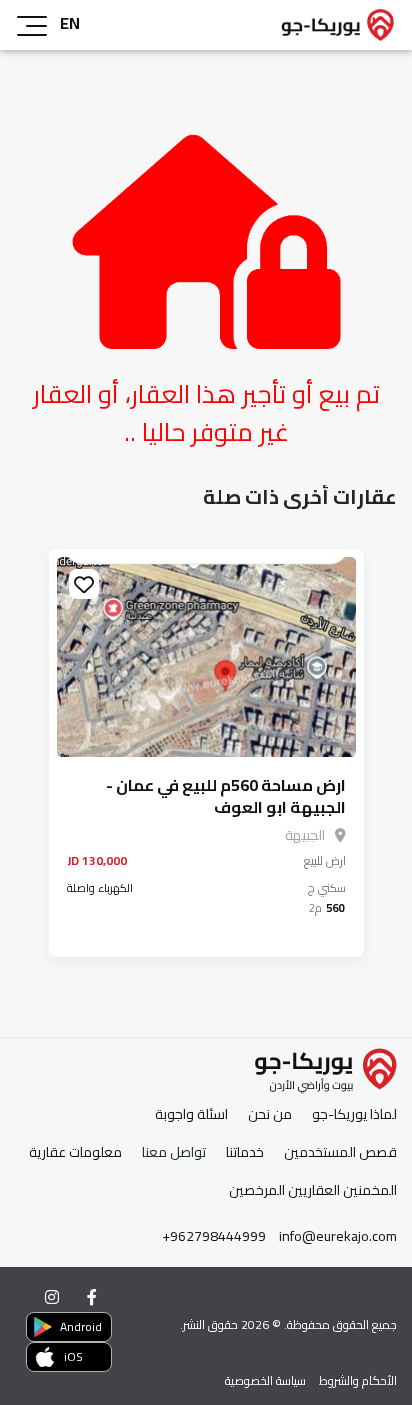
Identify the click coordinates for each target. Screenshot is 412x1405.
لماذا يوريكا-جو (354, 1114)
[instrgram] (52, 1297)
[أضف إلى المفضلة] (84, 584)
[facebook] (92, 1297)
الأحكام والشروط (358, 1380)
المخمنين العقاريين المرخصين (313, 1190)
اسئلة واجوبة (191, 1114)
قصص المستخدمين (340, 1152)
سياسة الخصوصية (265, 1380)
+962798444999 (214, 1236)
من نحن (270, 1114)
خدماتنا (245, 1152)
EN (70, 23)
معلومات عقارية (75, 1152)
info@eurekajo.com (338, 1236)
